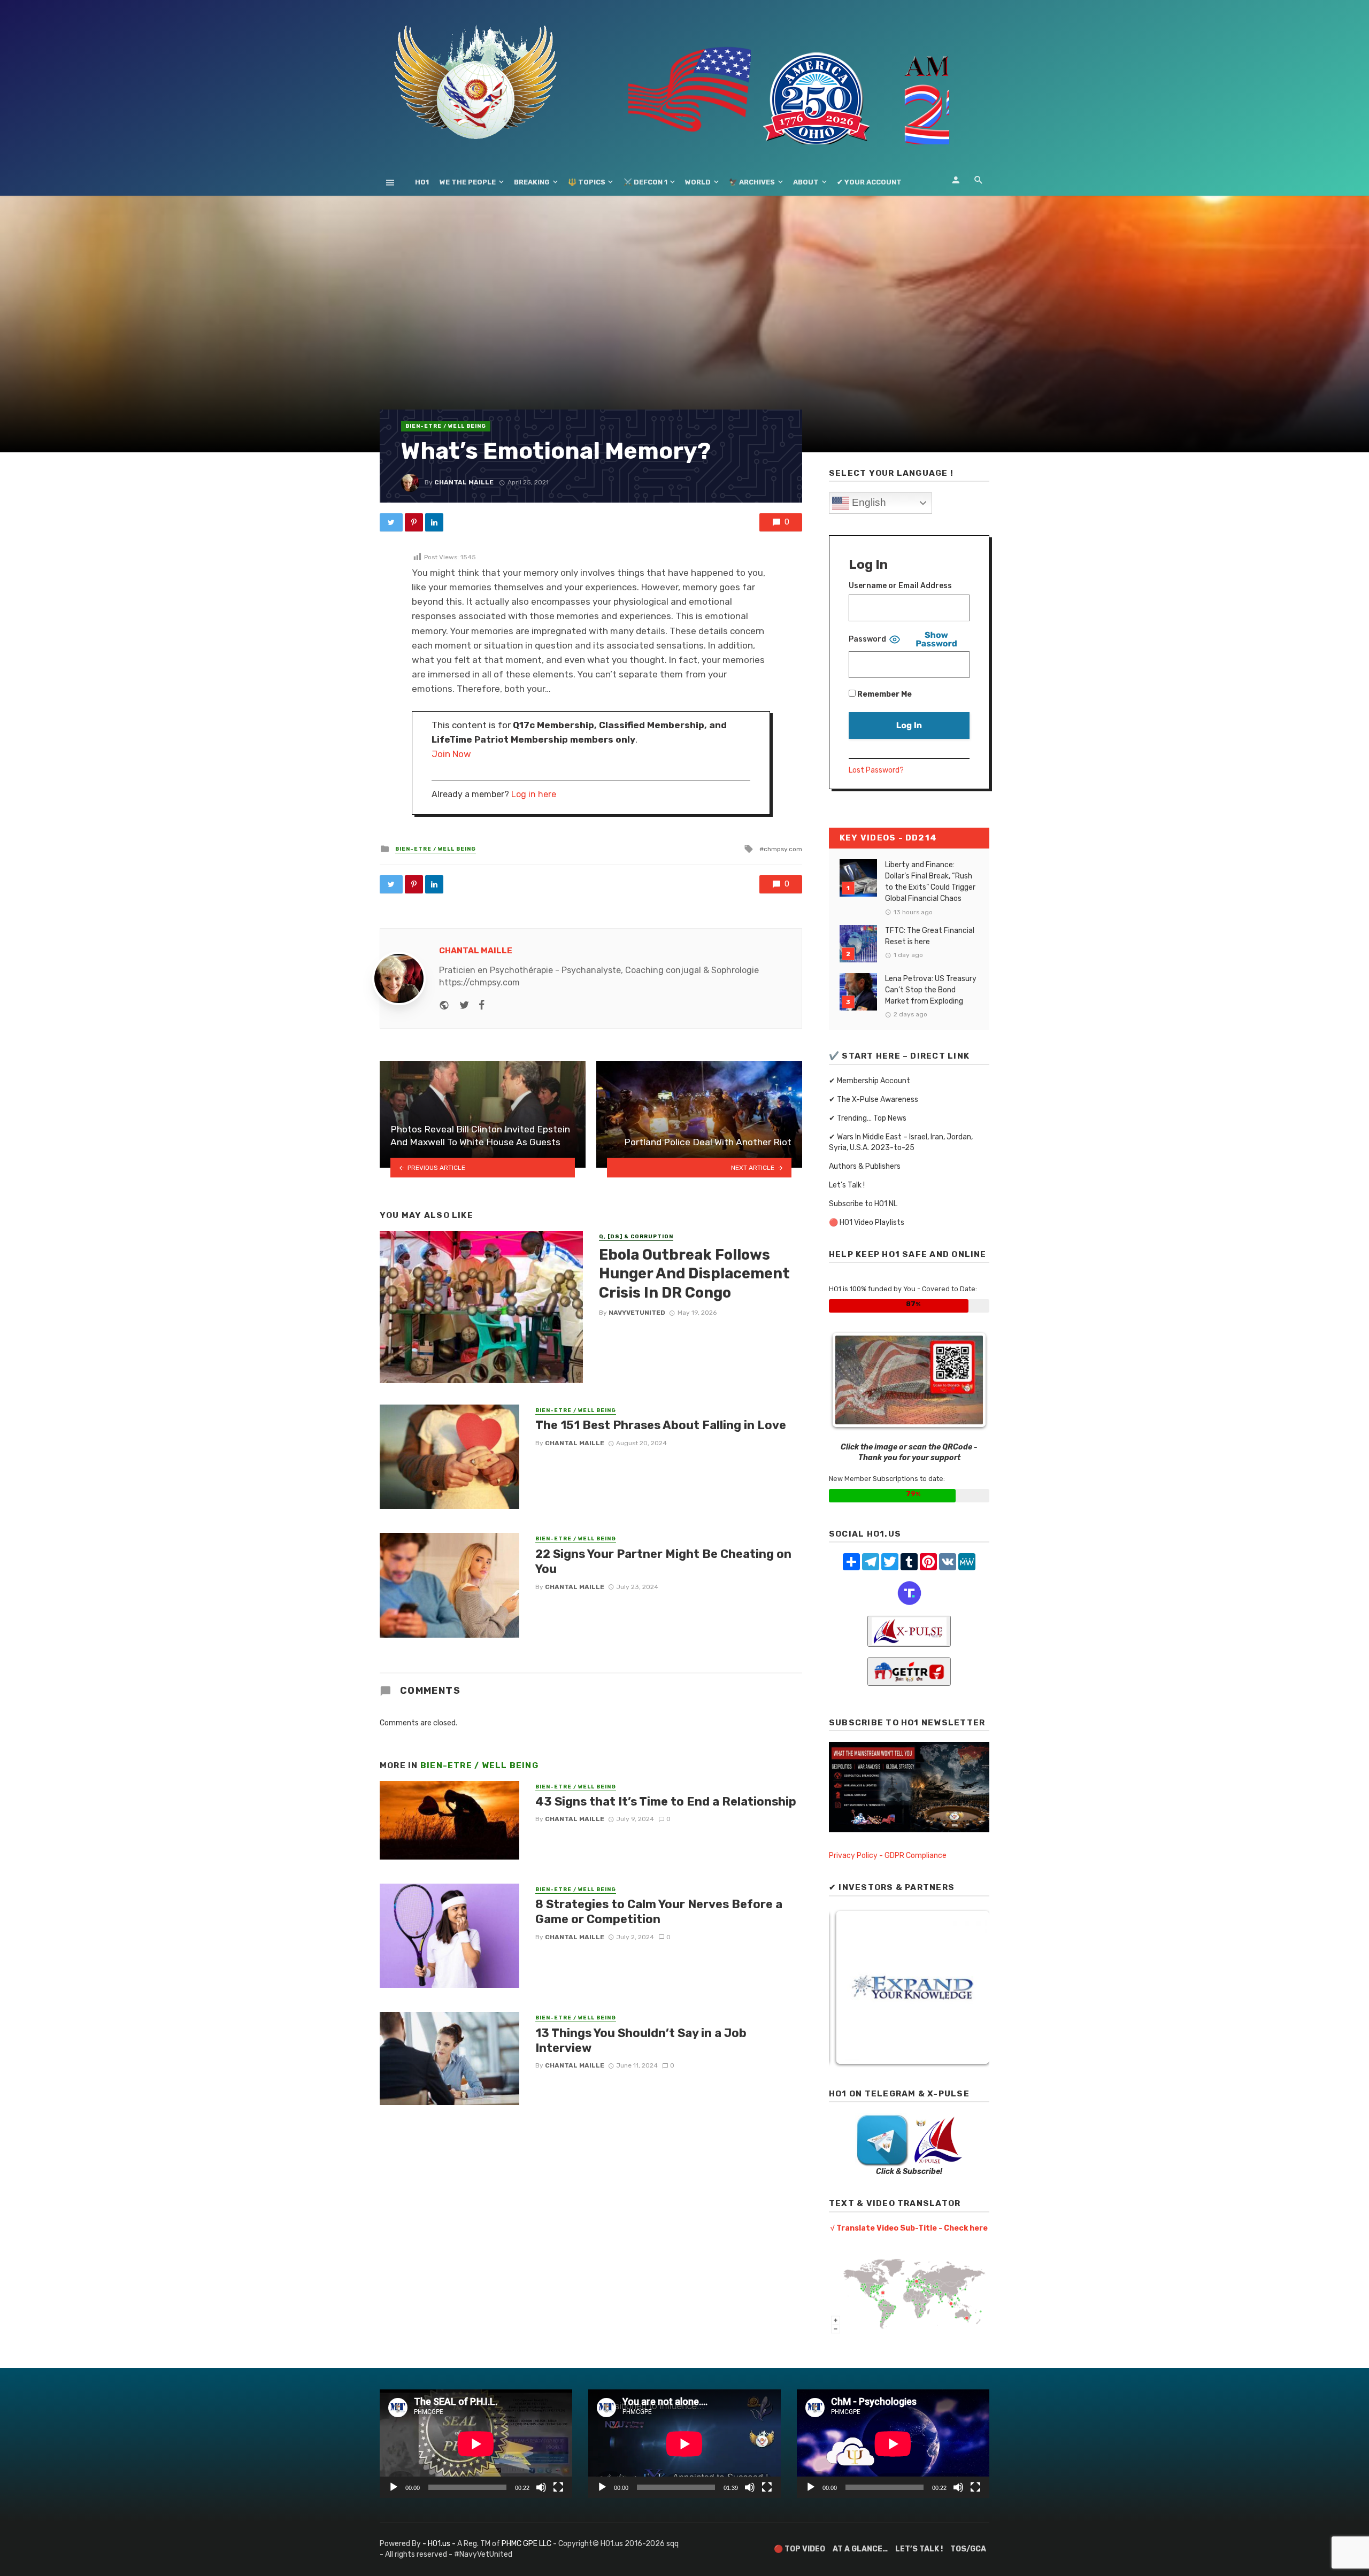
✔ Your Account (869, 182)
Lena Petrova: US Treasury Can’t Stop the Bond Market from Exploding (931, 990)
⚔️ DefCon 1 (645, 182)
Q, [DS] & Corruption (636, 1237)
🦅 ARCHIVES (752, 182)
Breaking (532, 182)
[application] (476, 2444)
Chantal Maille (464, 482)
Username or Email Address (900, 586)
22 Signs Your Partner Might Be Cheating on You (663, 1561)
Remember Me (884, 694)
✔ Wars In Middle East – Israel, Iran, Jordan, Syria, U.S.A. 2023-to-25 (901, 1142)
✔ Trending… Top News (868, 1118)
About (806, 182)
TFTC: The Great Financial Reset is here (930, 936)
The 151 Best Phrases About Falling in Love (661, 1425)
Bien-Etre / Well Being (446, 426)
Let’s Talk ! (847, 1185)
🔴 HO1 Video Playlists (867, 1223)
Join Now (451, 754)
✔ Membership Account (870, 1081)
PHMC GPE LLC (526, 2544)
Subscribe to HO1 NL (863, 1204)
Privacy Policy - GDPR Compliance (888, 1856)
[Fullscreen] (558, 2487)
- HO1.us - (440, 2544)
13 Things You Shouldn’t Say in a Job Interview (641, 2041)
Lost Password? (876, 770)
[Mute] (541, 2487)
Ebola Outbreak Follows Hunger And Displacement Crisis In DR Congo (694, 1274)
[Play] (394, 2487)
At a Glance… (860, 2549)
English (868, 502)
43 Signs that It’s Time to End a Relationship (666, 1802)
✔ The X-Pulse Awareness (874, 1100)
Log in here (534, 794)
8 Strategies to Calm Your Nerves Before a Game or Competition (659, 1912)
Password (867, 639)
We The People (468, 182)
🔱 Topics (587, 182)
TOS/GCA (968, 2549)
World (698, 182)
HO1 (422, 182)
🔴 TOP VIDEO (799, 2549)
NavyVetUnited (637, 1313)
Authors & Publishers (865, 1166)
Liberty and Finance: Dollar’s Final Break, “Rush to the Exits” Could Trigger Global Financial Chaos (930, 882)
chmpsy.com (783, 849)
